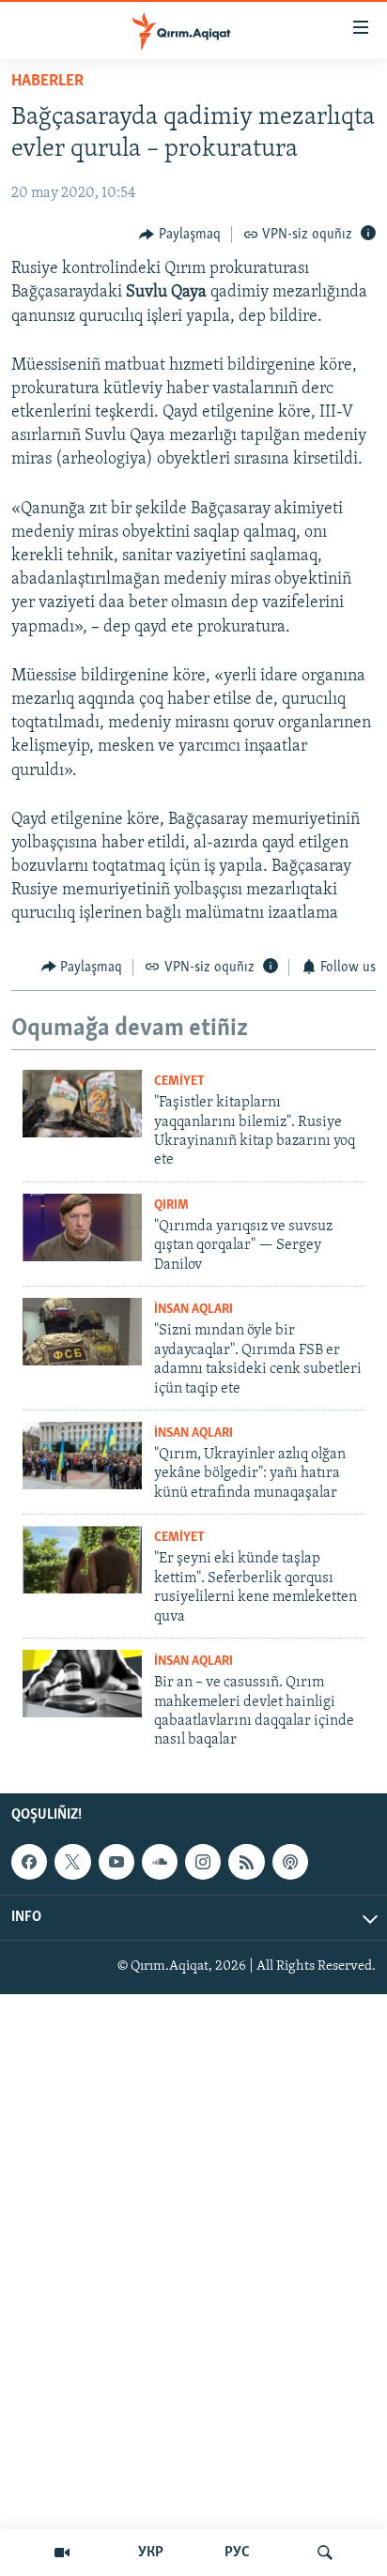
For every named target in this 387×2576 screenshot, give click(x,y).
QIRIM (171, 1205)
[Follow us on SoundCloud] (160, 1862)
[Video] (62, 2553)
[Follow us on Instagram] (203, 1862)
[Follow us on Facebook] (29, 1862)
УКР (151, 2553)
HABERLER (47, 82)
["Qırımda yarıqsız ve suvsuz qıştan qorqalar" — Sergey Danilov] (82, 1227)
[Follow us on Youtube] (116, 1862)
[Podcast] (290, 1862)
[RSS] (246, 1862)
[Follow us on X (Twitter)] (72, 1862)
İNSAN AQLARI (193, 1310)
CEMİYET (179, 1082)
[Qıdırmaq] (325, 2553)
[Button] (180, 235)
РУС (237, 2553)
